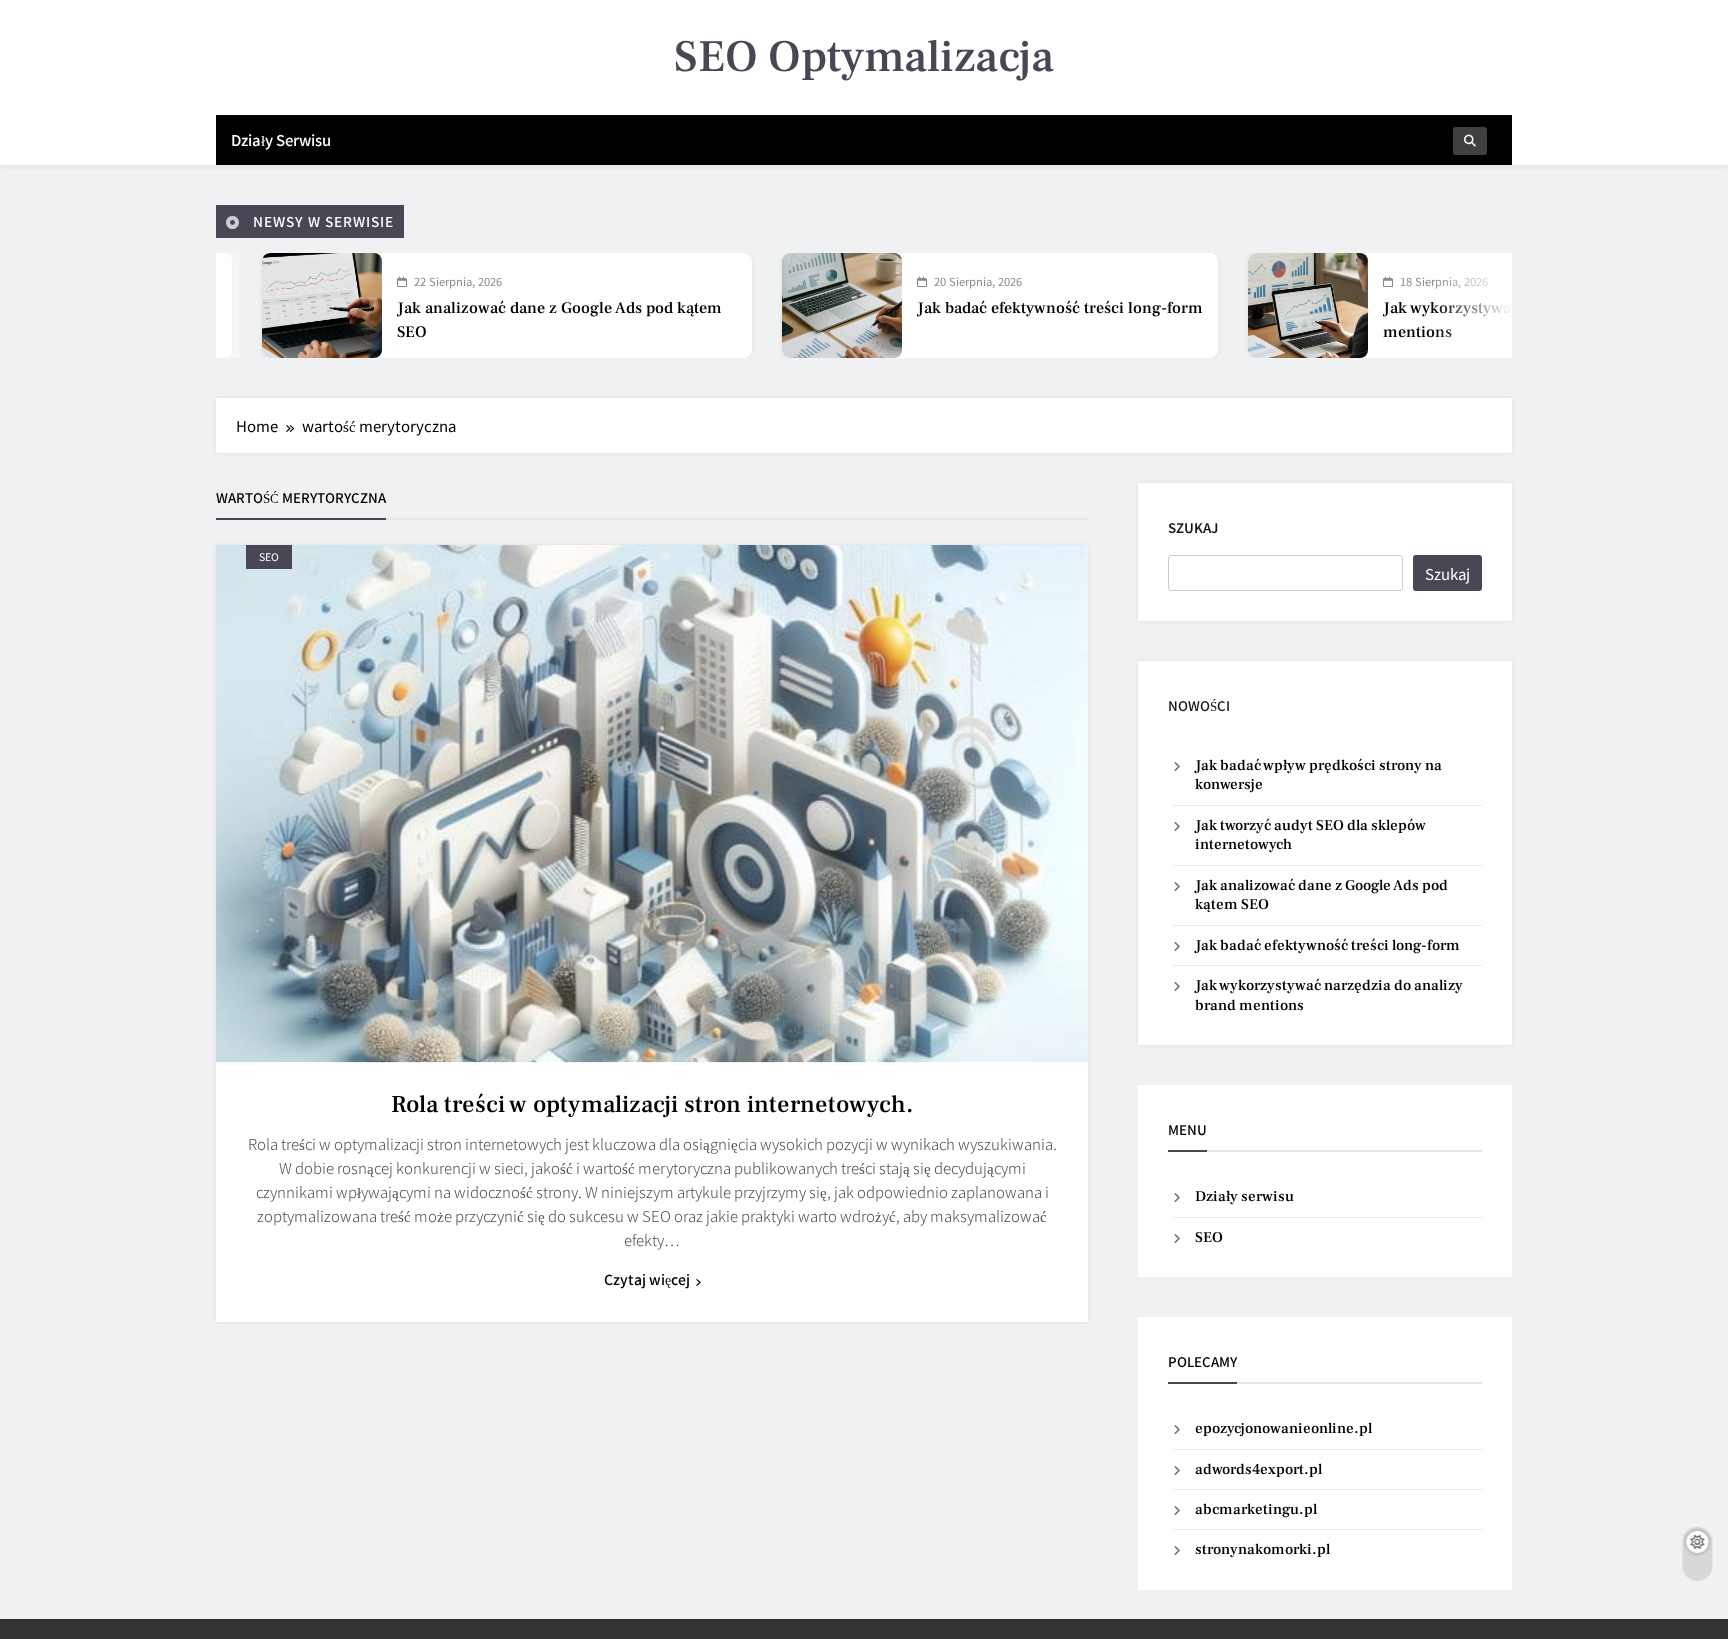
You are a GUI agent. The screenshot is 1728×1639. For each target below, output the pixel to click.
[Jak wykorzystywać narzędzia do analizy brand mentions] (1186, 305)
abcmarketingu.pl (1256, 1509)
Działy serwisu (281, 139)
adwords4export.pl (1258, 1469)
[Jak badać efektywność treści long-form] (720, 305)
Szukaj (1193, 527)
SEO (269, 556)
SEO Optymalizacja (864, 57)
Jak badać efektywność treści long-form (938, 308)
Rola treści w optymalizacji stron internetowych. (652, 1104)
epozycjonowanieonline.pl (1283, 1428)
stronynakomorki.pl (1262, 1549)
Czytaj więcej (647, 1279)
